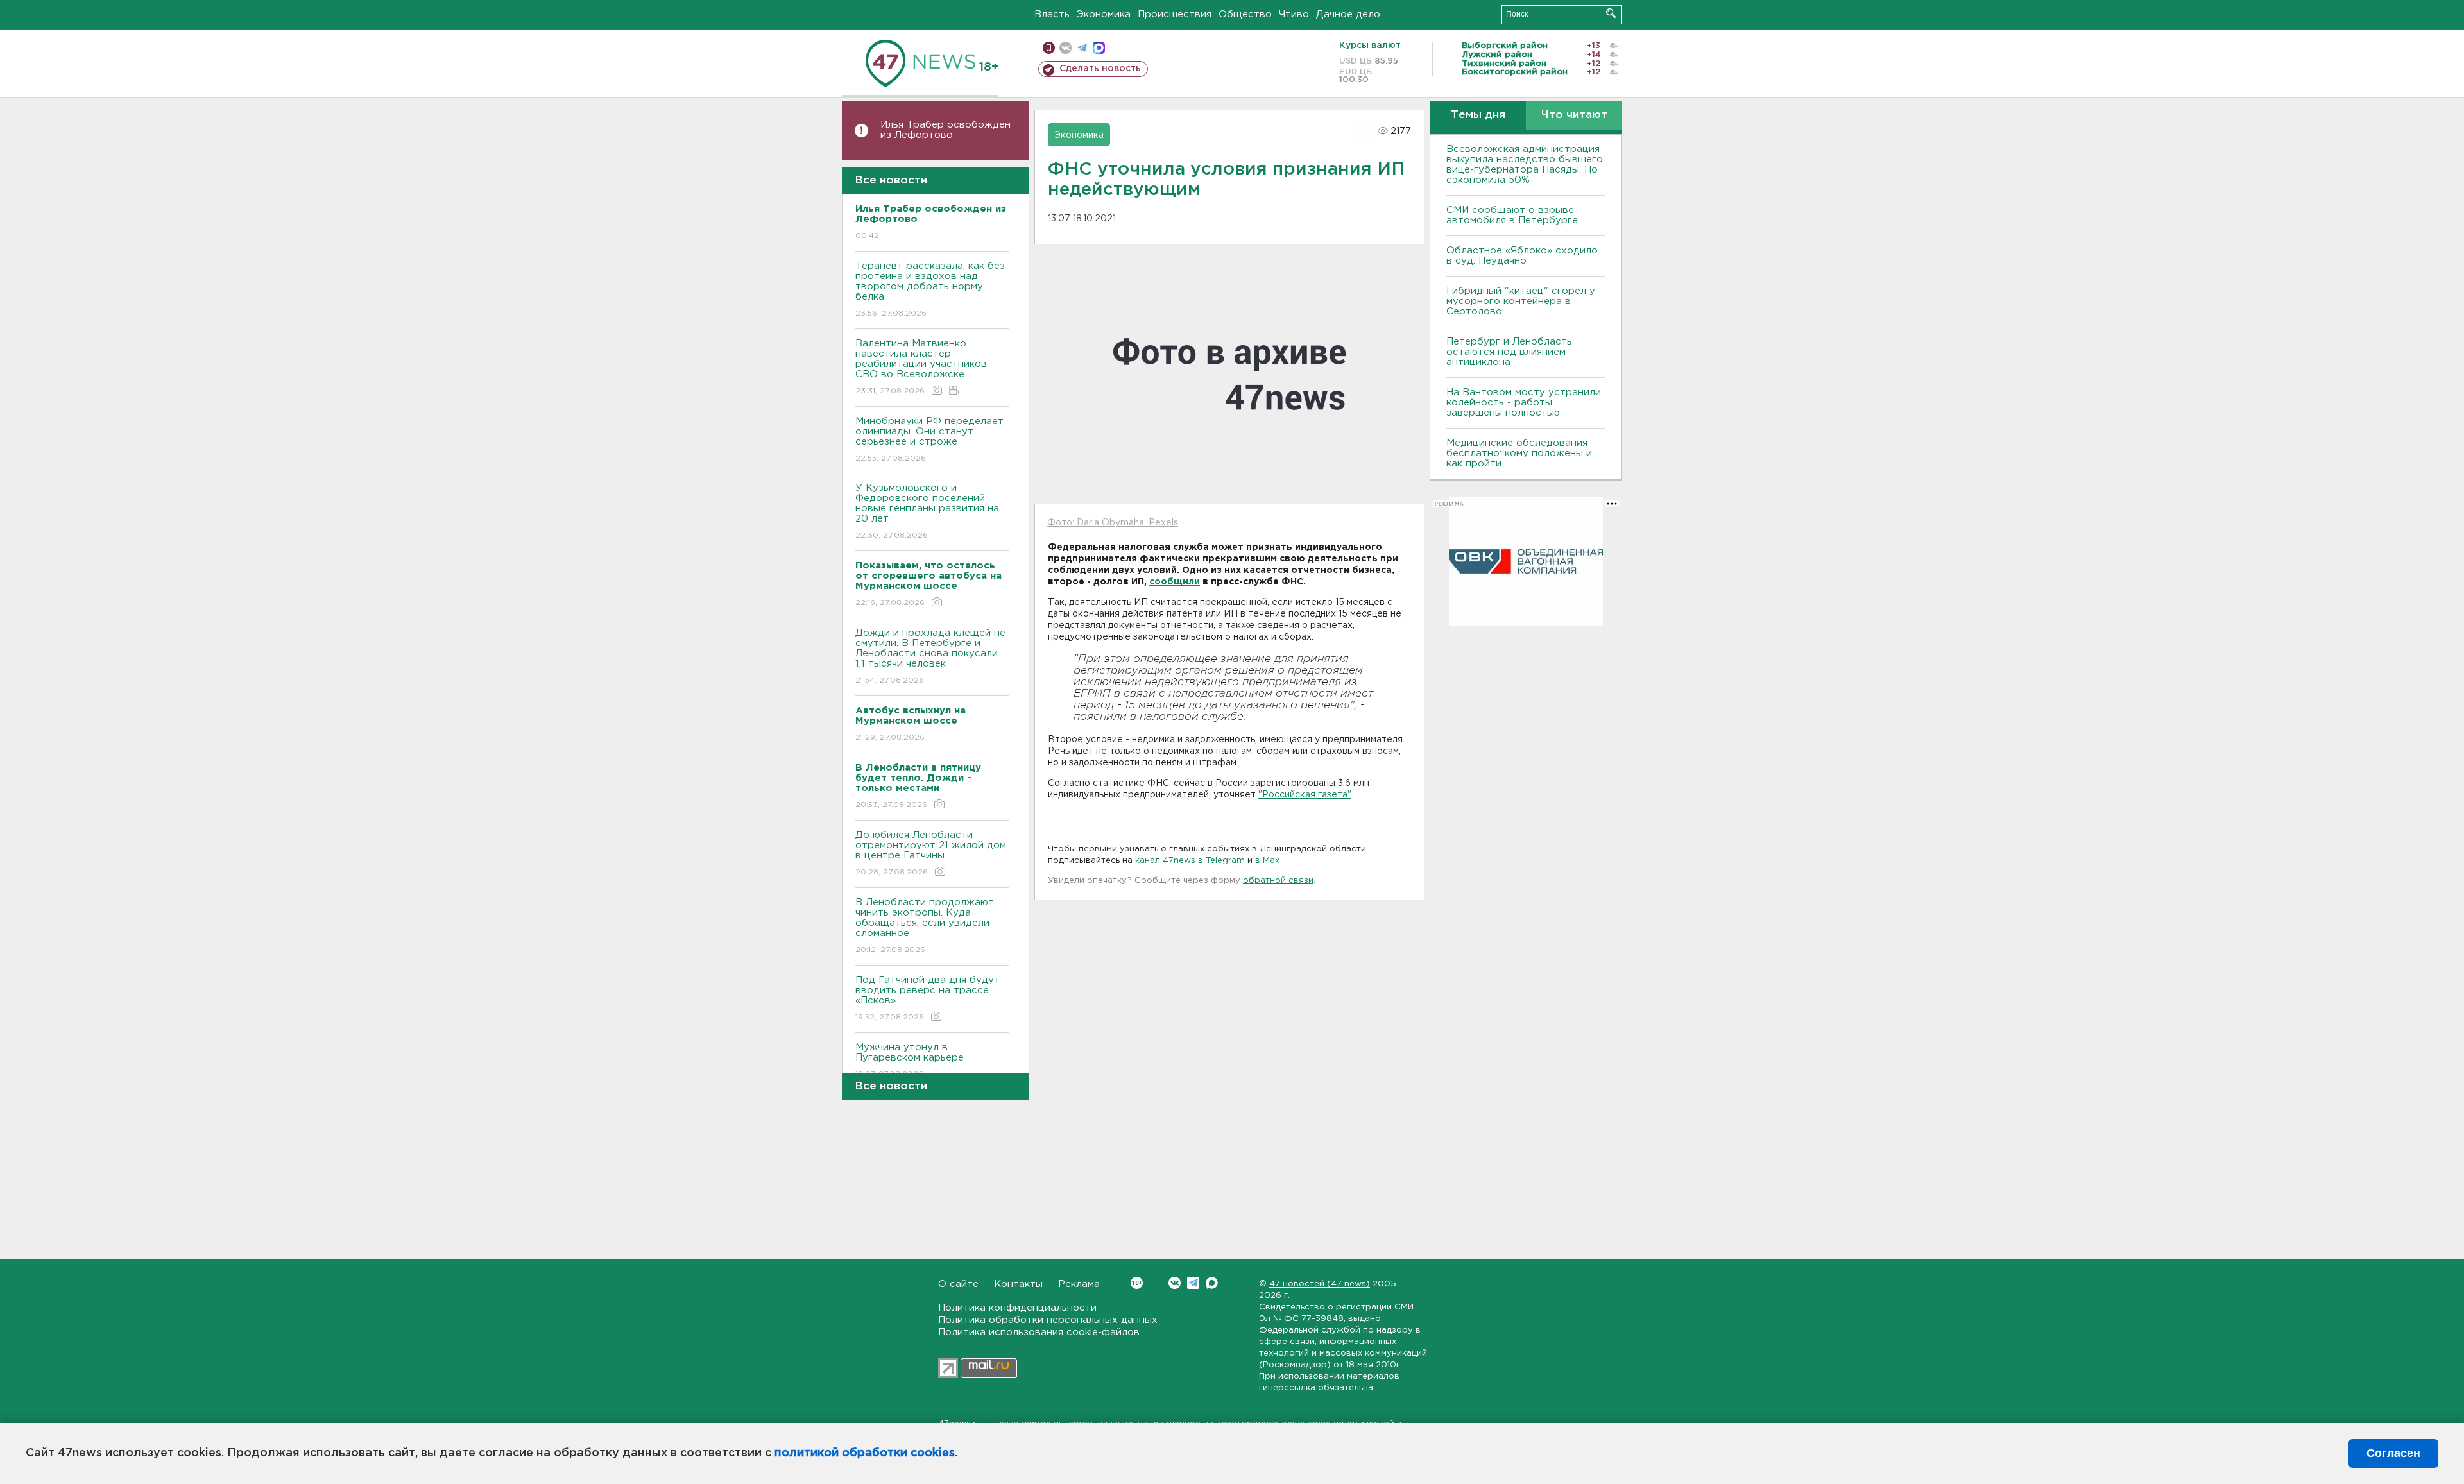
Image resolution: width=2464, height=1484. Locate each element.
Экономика (1104, 14)
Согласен (2393, 1453)
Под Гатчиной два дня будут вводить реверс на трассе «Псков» (928, 998)
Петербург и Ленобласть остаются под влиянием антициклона (1509, 352)
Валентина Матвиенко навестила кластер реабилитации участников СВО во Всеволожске (921, 367)
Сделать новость (1100, 69)
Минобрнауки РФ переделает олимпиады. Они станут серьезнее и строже (929, 439)
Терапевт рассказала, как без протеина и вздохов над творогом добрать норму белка (930, 289)
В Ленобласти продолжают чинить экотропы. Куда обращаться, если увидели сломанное (925, 926)
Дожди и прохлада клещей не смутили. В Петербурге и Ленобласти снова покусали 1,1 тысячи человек (930, 656)
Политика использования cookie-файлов (1039, 1332)
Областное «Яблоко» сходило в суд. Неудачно (1522, 256)
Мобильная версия (1049, 48)
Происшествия (1175, 14)
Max (1212, 1283)
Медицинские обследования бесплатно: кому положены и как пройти (1519, 453)
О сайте (958, 1284)
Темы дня (1478, 115)
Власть (1052, 14)
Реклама (1079, 1284)
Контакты (1018, 1284)
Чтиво (1294, 14)
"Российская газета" (1305, 795)
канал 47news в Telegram (1190, 861)
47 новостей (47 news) (1320, 1284)
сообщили (1175, 582)
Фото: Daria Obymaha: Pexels (1113, 523)
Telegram (1193, 1283)
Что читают (1574, 115)
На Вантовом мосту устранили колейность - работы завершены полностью (1524, 403)
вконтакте (1065, 48)
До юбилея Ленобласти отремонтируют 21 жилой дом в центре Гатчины (931, 853)
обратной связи (1278, 881)
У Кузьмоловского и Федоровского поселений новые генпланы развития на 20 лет (927, 511)
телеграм (1082, 48)
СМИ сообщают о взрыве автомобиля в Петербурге (1512, 215)
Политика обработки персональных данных (1048, 1320)
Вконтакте (1175, 1283)
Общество (1245, 14)
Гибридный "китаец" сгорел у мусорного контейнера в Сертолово (1521, 301)
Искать (1611, 13)
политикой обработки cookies (865, 1453)
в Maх (1267, 861)
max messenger (1099, 48)
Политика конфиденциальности (1017, 1308)
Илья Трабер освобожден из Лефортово (945, 130)
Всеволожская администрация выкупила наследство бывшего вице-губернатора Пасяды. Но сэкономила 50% (1525, 165)
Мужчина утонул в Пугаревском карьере (911, 1061)
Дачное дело (1348, 14)
